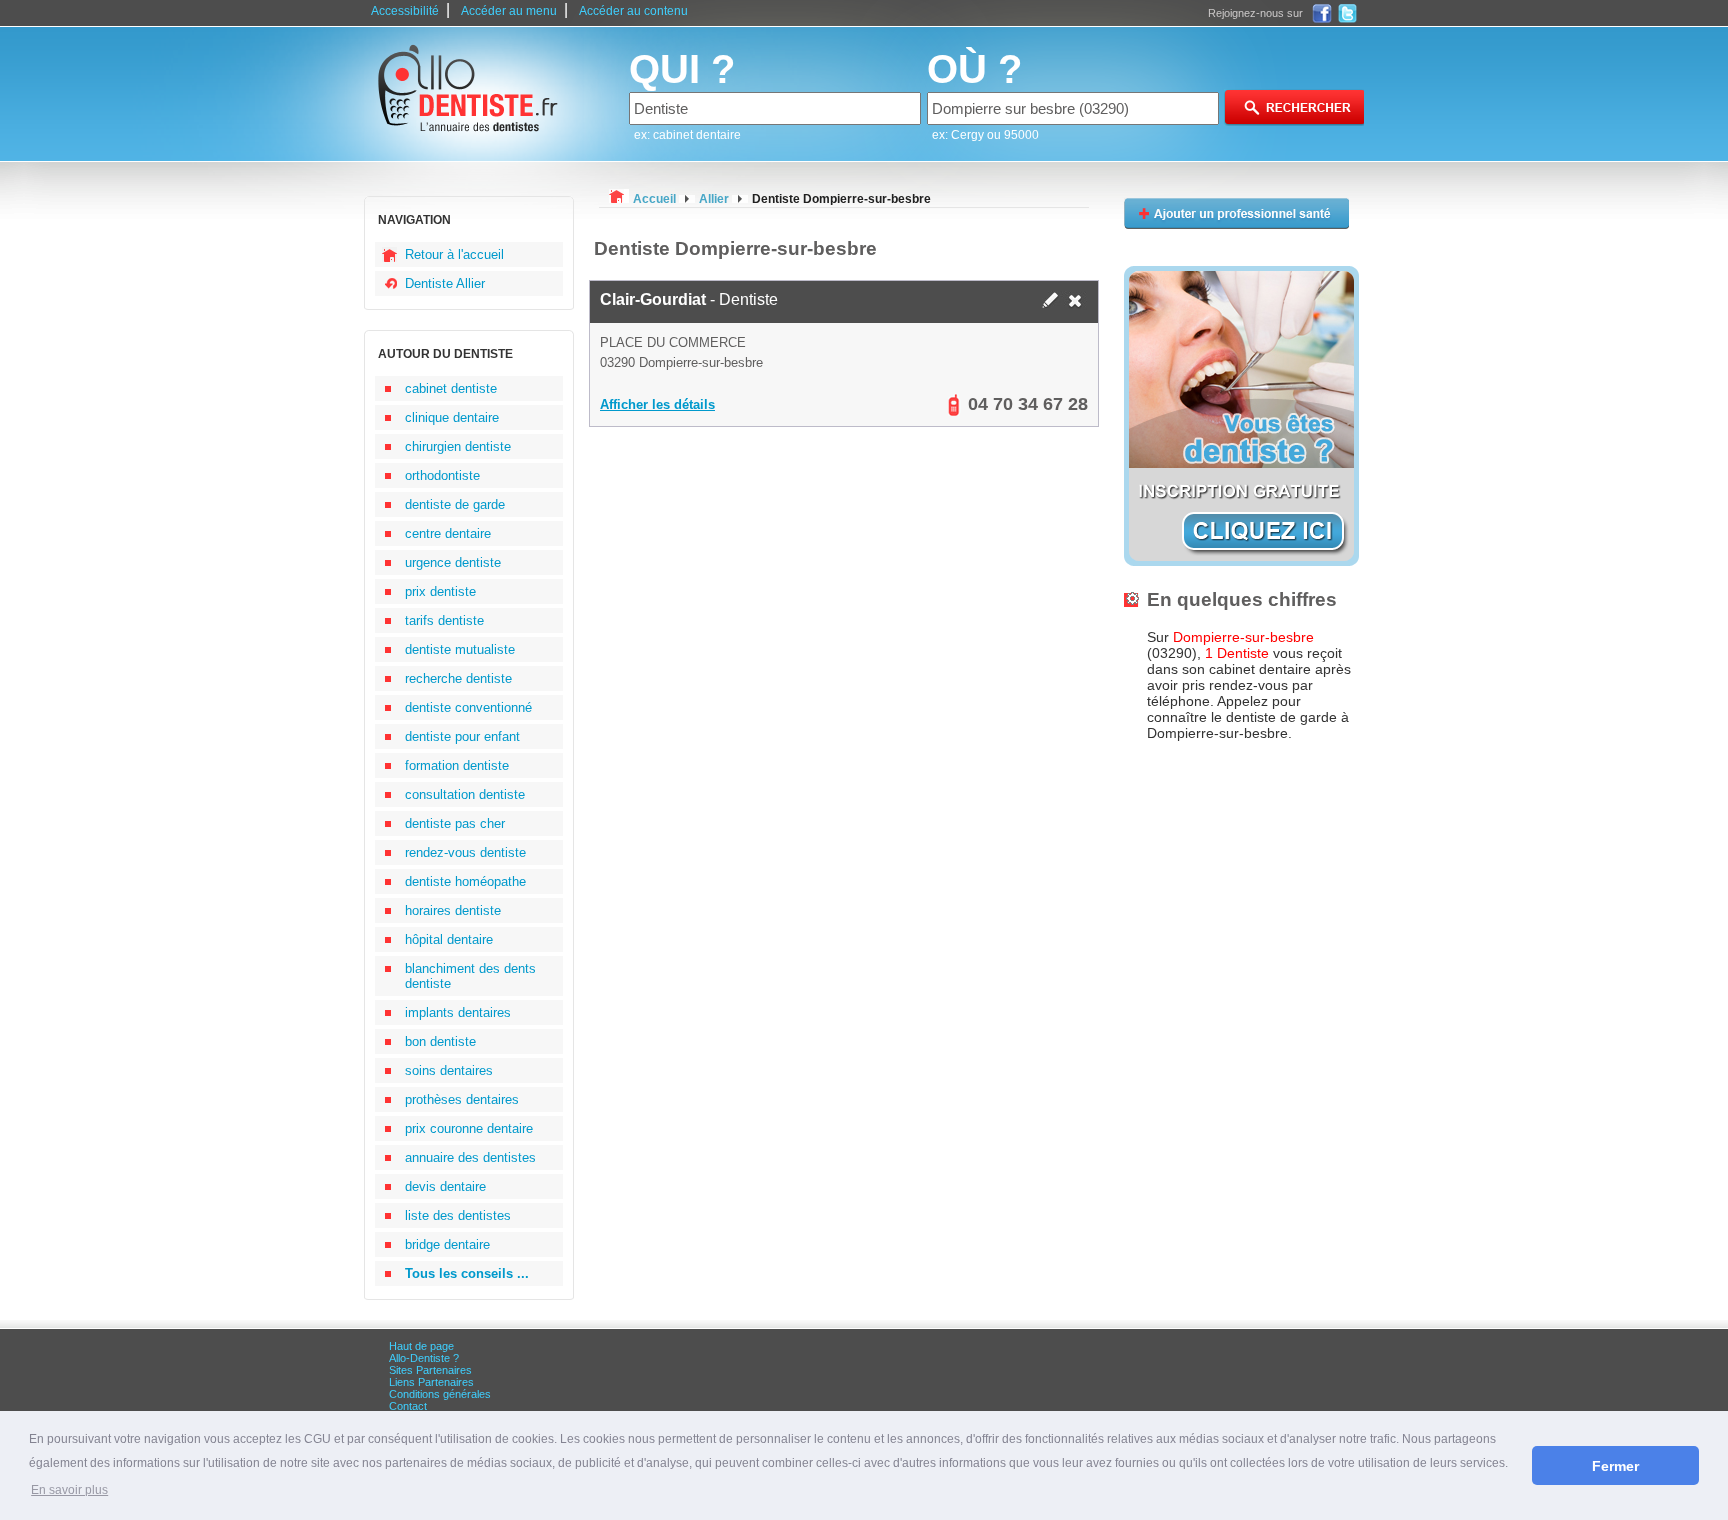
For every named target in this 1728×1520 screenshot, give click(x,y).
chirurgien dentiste (458, 446)
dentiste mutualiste (460, 649)
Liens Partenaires (431, 1382)
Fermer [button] (1615, 1466)
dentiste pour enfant (462, 736)
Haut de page (421, 1346)
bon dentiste (440, 1041)
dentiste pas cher (455, 823)
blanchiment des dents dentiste (470, 976)
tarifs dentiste (444, 620)
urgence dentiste (453, 562)
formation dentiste (457, 765)
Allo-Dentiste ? (424, 1358)
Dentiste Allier (445, 283)
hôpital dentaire (449, 939)
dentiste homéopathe (465, 881)
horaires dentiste (453, 910)
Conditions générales (440, 1394)
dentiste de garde (455, 504)
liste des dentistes (458, 1215)
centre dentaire (448, 533)
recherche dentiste (458, 678)
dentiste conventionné (468, 707)
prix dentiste (440, 591)
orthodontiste (442, 475)
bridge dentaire (447, 1244)
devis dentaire (445, 1186)
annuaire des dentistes (470, 1157)
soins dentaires (449, 1070)
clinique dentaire (452, 417)
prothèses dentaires (462, 1099)
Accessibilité (405, 11)
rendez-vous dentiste (465, 852)
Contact (408, 1406)
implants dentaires (458, 1012)
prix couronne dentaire (469, 1128)
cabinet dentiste (451, 388)
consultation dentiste (465, 794)
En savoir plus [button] (69, 1490)
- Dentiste (689, 299)
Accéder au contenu (633, 11)
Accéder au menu (509, 11)
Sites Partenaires (430, 1370)
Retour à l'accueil (454, 254)
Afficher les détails (657, 404)
